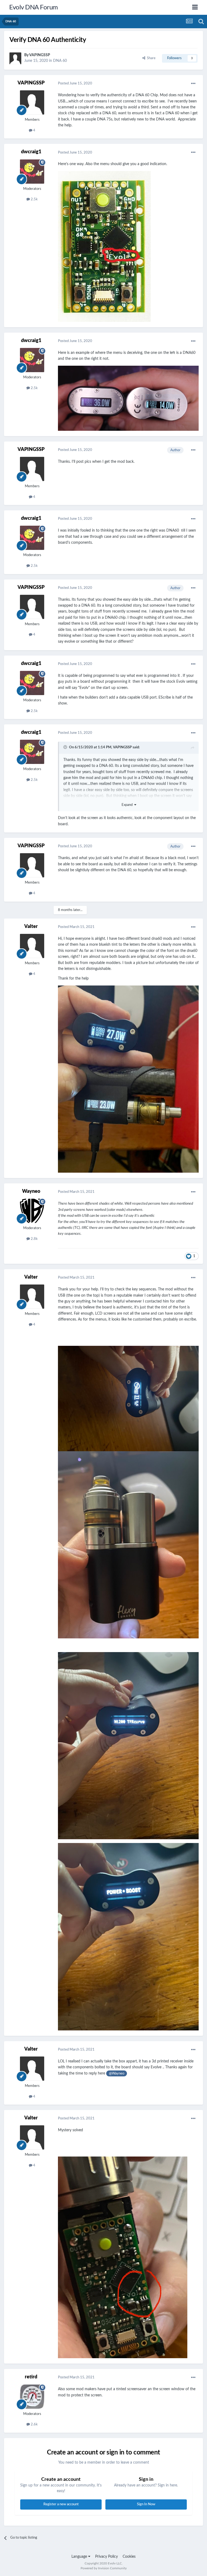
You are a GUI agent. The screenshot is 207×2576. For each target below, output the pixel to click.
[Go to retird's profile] (32, 2397)
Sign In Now (146, 2504)
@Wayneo (117, 2073)
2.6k (34, 2424)
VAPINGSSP (40, 55)
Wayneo (31, 1191)
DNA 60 (60, 61)
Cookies (129, 2557)
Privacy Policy (106, 2557)
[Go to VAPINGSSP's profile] (15, 58)
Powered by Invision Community (104, 2568)
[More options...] (193, 84)
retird (31, 2377)
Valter (31, 927)
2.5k (34, 199)
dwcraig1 (31, 152)
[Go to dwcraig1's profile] (32, 172)
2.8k (34, 1239)
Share (150, 58)
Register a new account (61, 2504)
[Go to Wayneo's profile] (32, 1211)
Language (80, 2557)
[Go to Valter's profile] (32, 946)
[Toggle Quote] (66, 747)
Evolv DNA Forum (34, 8)
